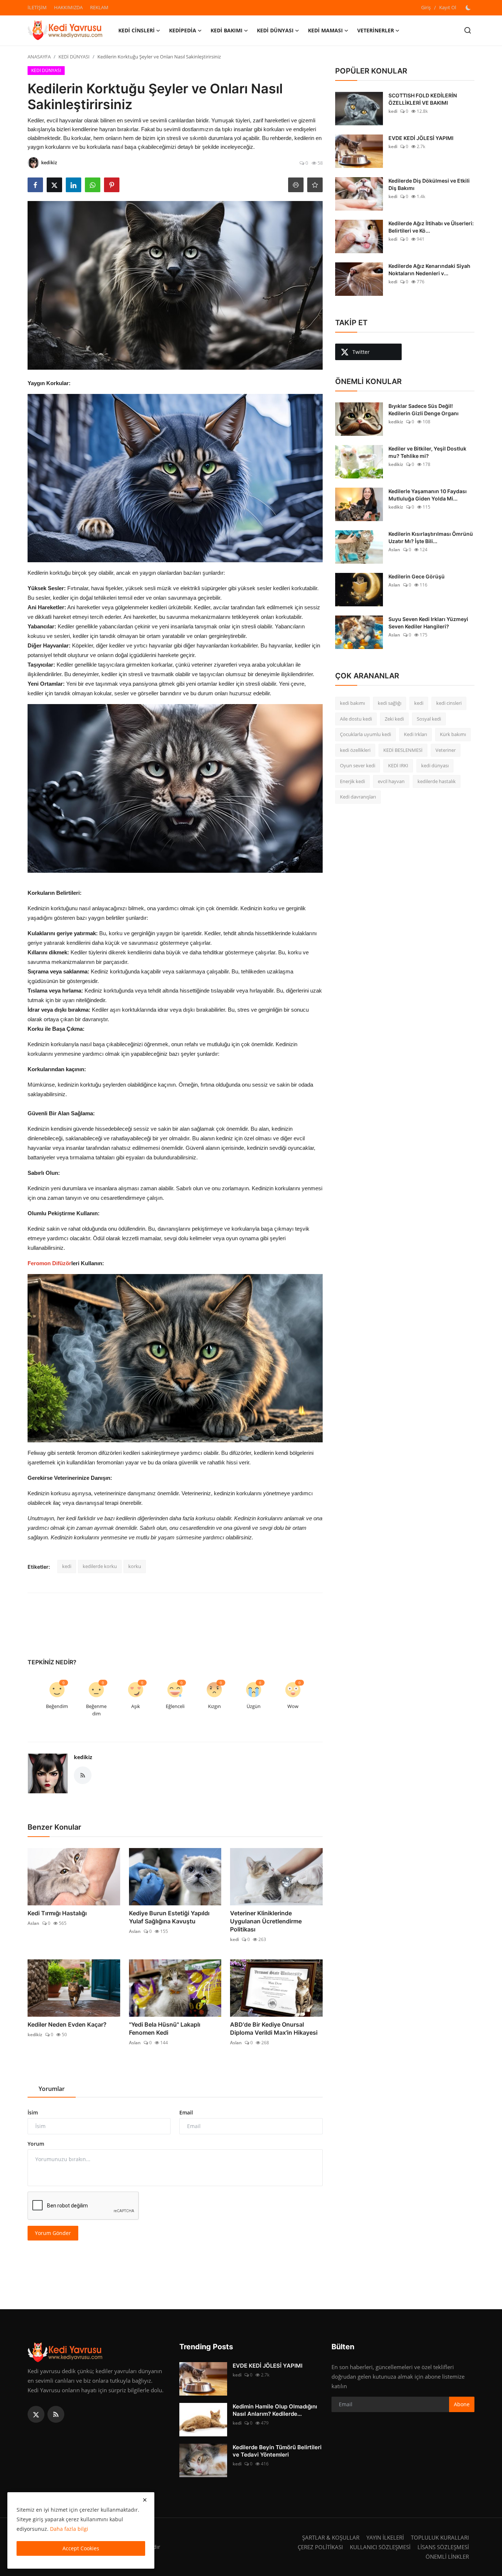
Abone (462, 2404)
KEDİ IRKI (398, 765)
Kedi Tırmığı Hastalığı (57, 1913)
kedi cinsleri (449, 703)
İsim (33, 2112)
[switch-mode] (469, 8)
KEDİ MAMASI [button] (325, 30)
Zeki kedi (394, 719)
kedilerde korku (100, 1566)
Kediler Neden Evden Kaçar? (67, 2024)
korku (135, 1566)
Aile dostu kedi (356, 719)
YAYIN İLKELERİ (385, 2537)
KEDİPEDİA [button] (183, 30)
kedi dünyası (435, 765)
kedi (67, 1566)
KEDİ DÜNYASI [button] (275, 30)
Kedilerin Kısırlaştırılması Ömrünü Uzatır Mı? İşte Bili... (431, 537)
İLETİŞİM (37, 7)
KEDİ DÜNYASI (74, 57)
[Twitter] (36, 2414)
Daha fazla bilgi (69, 2529)
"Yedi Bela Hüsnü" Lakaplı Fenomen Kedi (165, 2028)
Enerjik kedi (352, 781)
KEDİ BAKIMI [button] (227, 30)
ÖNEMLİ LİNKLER (447, 2557)
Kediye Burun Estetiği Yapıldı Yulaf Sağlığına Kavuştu (169, 1917)
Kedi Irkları (415, 734)
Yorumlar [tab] (52, 2089)
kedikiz (83, 1757)
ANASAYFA (39, 57)
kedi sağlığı (390, 703)
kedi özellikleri (355, 750)
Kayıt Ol (448, 7)
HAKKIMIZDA (68, 7)
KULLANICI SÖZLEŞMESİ (380, 2547)
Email (186, 2112)
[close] (145, 2500)
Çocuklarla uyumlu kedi (365, 734)
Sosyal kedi (429, 719)
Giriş (426, 7)
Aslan (33, 1923)
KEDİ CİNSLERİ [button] (137, 30)
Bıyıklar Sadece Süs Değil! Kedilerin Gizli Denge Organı (424, 410)
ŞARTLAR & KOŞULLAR (331, 2537)
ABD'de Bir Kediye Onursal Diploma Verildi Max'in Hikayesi (274, 2028)
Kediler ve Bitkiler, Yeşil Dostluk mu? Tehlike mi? (427, 452)
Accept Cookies (81, 2548)
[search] (468, 30)
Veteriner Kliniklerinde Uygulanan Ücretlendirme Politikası (266, 1921)
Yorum (36, 2144)
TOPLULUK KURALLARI (440, 2537)
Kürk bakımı (453, 734)
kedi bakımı (352, 703)
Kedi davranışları (358, 797)
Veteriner (446, 750)
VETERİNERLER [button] (376, 30)
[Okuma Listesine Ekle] (315, 185)
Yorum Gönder (53, 2233)
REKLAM (99, 7)
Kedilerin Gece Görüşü (417, 576)
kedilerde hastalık (437, 781)
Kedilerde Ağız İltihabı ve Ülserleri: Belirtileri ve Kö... (431, 227)
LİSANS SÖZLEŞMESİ (443, 2547)
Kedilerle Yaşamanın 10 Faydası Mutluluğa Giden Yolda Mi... (428, 495)
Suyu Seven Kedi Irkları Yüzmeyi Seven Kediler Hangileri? (428, 623)
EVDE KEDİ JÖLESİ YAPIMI (421, 138)
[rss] (56, 2414)
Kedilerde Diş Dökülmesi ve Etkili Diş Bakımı (429, 184)
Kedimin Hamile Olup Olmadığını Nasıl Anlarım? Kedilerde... (275, 2410)
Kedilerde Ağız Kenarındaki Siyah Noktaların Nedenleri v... (429, 270)
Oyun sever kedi (358, 765)
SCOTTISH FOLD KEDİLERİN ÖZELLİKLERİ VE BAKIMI (423, 99)
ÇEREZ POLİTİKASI (320, 2547)
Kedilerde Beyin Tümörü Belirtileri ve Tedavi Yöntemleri (277, 2451)
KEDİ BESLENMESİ (403, 750)
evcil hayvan (391, 781)
